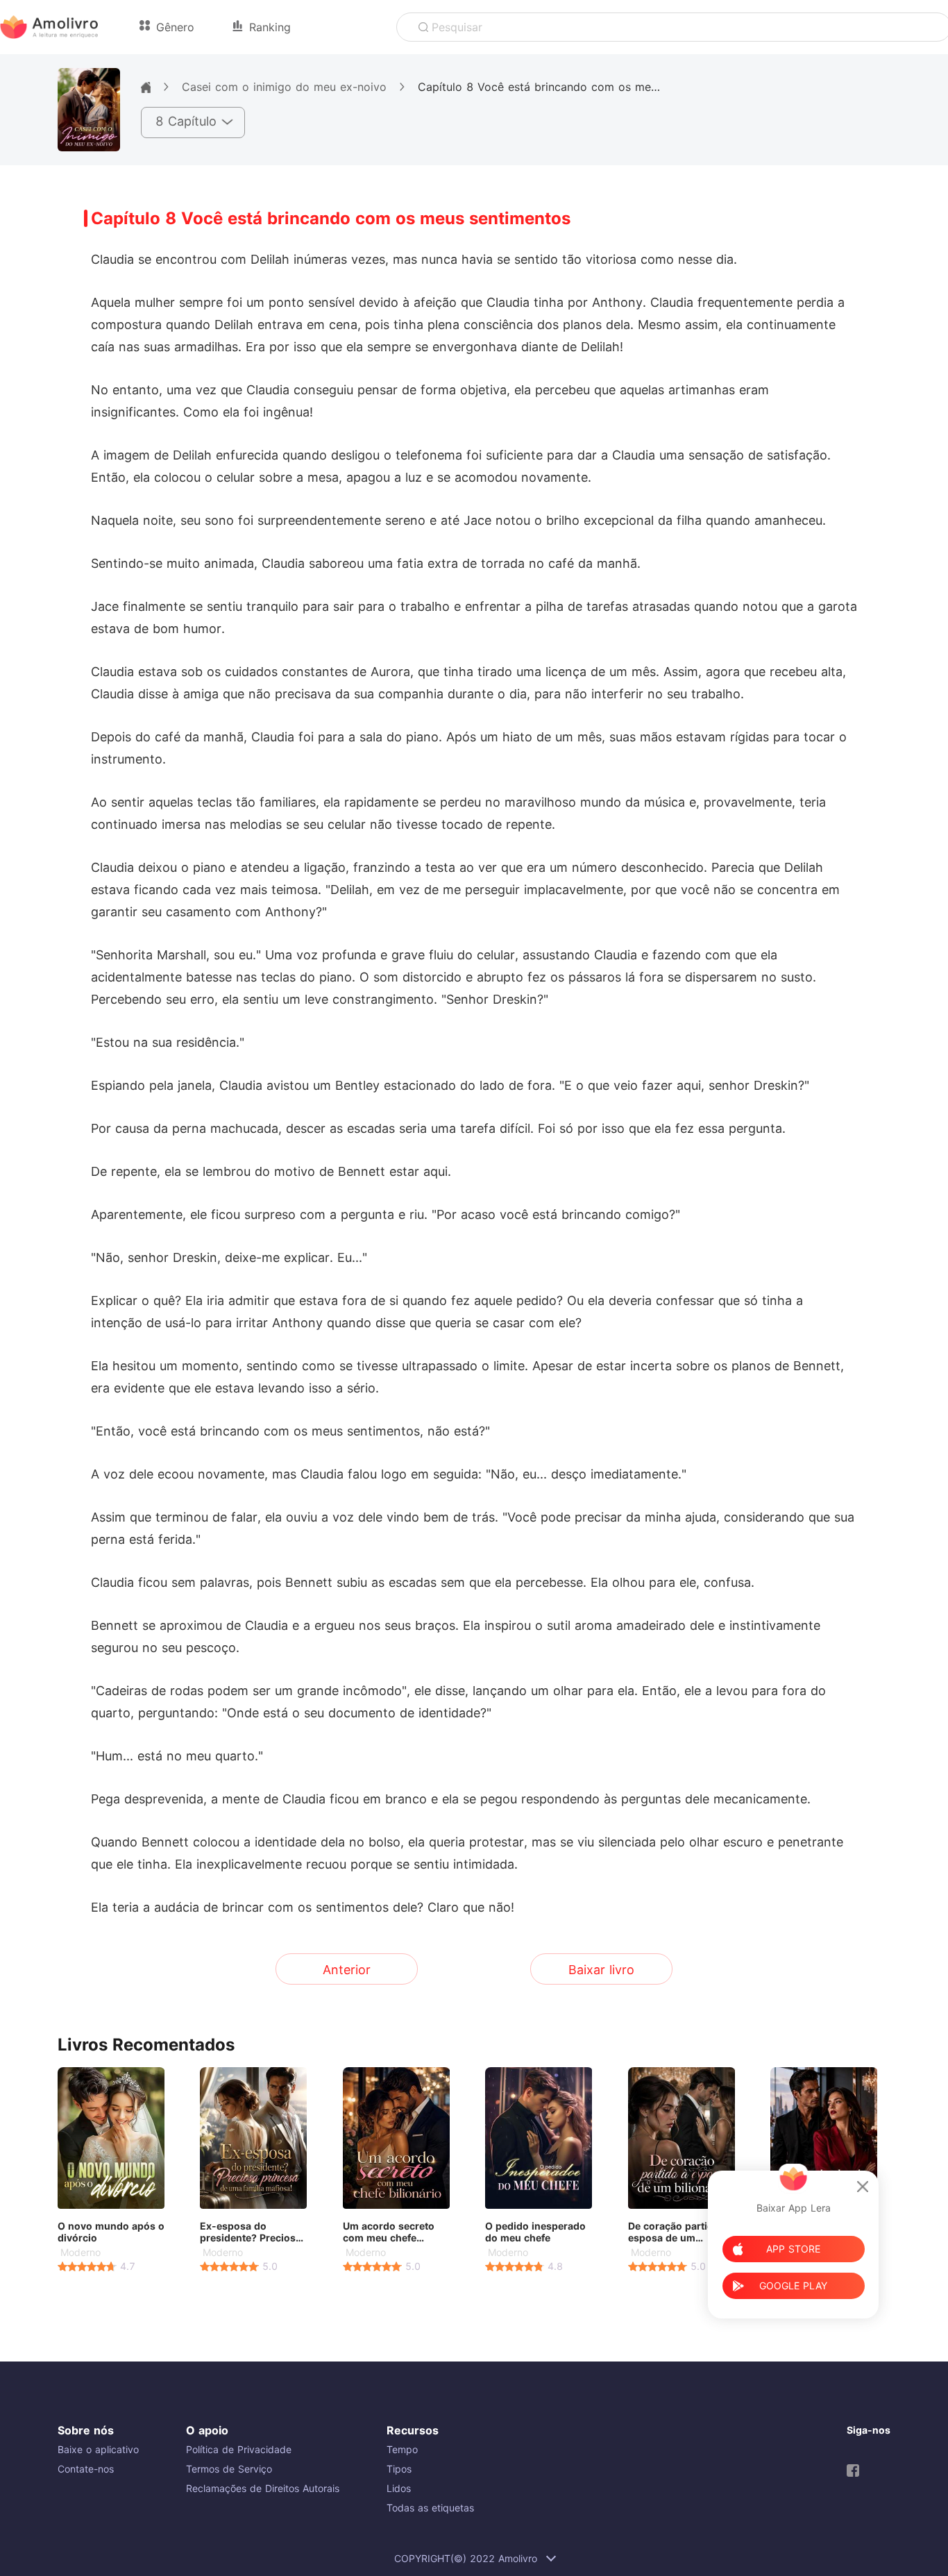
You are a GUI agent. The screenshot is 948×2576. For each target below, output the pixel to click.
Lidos (399, 2488)
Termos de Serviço (229, 2469)
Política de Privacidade (239, 2449)
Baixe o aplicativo (98, 2449)
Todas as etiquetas (430, 2508)
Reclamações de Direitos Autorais (263, 2488)
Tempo (402, 2449)
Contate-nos (86, 2469)
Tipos (399, 2469)
